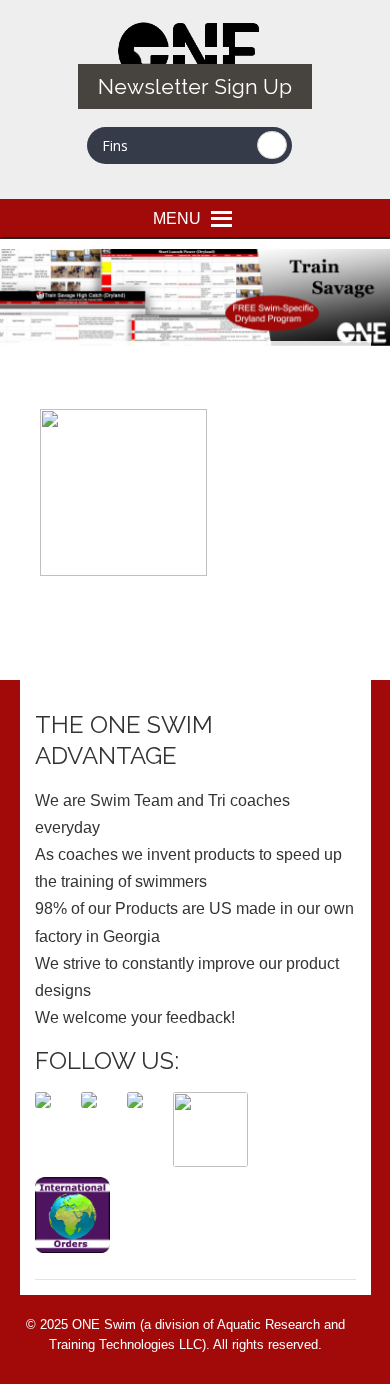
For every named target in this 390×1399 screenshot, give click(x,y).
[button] (177, 218)
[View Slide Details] (195, 297)
